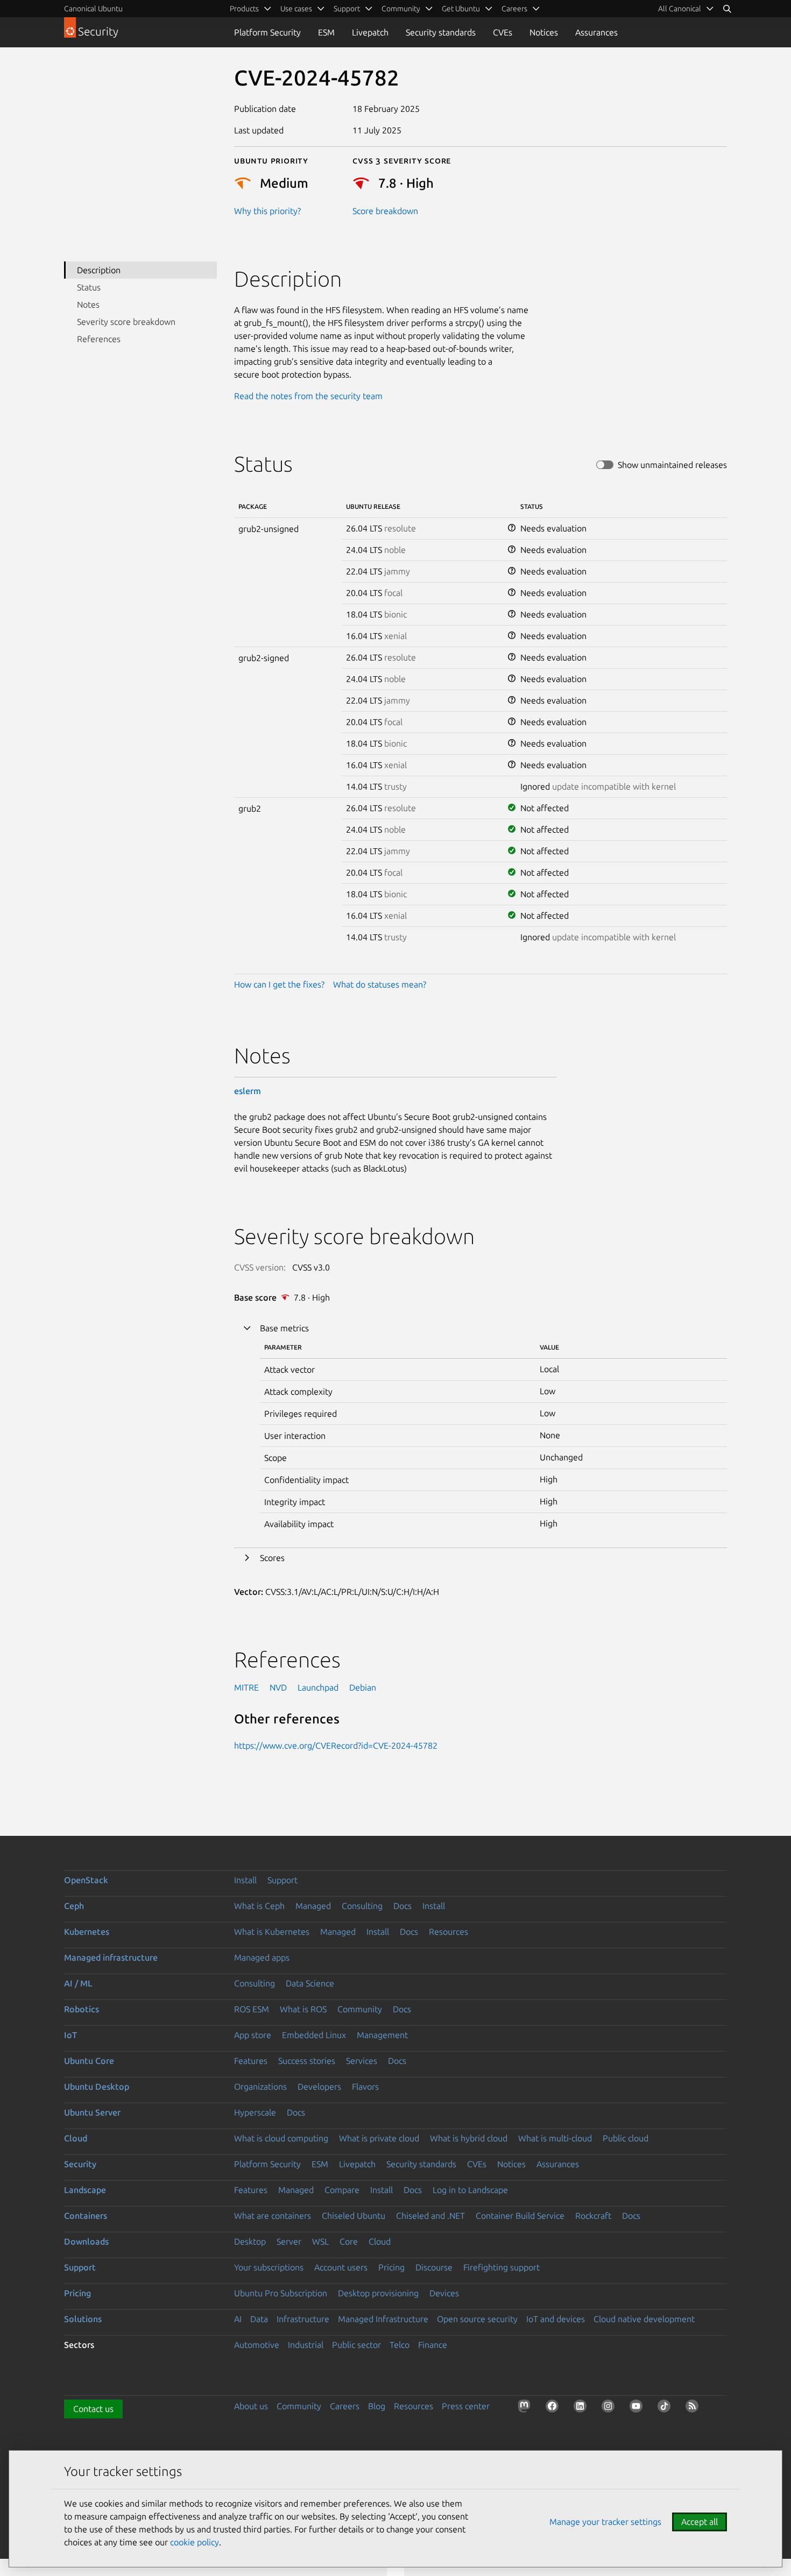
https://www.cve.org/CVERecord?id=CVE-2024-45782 (336, 1745)
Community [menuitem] (401, 9)
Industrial (306, 2345)
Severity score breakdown (126, 322)
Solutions (83, 2319)
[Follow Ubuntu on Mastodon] (526, 2408)
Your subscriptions (269, 2267)
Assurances (596, 32)
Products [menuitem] (244, 9)
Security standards (441, 32)
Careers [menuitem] (514, 9)
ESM (326, 32)
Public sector (356, 2345)
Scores (272, 1558)
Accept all (700, 2522)
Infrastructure (303, 2319)
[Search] (727, 9)
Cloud (76, 2138)
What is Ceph (259, 1906)
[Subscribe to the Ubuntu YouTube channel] (638, 2408)
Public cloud (626, 2138)
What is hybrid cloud (469, 2138)
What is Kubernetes (272, 1932)
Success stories (307, 2061)
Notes (88, 304)
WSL (320, 2241)
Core (349, 2241)
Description (99, 270)
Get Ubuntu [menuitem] (461, 9)
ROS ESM (252, 2009)
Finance (433, 2345)
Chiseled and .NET (430, 2216)
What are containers (273, 2216)
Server (289, 2241)
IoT (70, 2035)
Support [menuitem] (347, 9)
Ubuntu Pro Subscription (281, 2293)
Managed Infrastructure (383, 2319)
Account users (341, 2267)
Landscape (85, 2190)
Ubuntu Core (89, 2061)
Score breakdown (385, 211)
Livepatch (370, 32)
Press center (466, 2406)
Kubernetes (87, 1932)
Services (362, 2061)
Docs (402, 1906)
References (99, 339)
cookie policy (195, 2542)
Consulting (362, 1906)
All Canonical (680, 9)
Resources (449, 1932)
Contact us (93, 2409)
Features (251, 2061)
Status (89, 287)
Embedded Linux (314, 2035)
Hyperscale (255, 2112)
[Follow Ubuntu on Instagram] (610, 2408)
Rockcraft (593, 2216)
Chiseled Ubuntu (354, 2216)
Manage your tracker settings (605, 2522)
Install (245, 1880)
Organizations (260, 2087)
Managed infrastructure (111, 1957)
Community (360, 2009)
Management (382, 2035)
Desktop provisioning (378, 2293)
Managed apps (262, 1957)
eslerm (248, 1091)
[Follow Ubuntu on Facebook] (554, 2408)
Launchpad (318, 1687)
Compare (342, 2190)
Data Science (310, 1983)
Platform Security (267, 32)
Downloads (86, 2241)
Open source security (477, 2319)
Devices (444, 2293)
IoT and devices (556, 2319)
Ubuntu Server (92, 2112)
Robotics (82, 2009)
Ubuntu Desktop (97, 2087)
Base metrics (284, 1328)
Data (259, 2319)
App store (253, 2035)
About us (251, 2406)
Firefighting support (502, 2267)
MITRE (246, 1687)
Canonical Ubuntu (93, 9)
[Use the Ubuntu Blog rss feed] (694, 2408)
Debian (363, 1687)
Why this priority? (267, 211)
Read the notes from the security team (308, 396)
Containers (86, 2216)
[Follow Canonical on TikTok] (666, 2408)
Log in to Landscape (470, 2190)
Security (80, 2164)
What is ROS (303, 2009)
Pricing (391, 2267)
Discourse (434, 2267)
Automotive (257, 2345)
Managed (313, 1906)
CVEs (503, 32)
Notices (544, 32)
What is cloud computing (281, 2138)
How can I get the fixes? (279, 984)
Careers (345, 2406)
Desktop (250, 2241)
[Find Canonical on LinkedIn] (582, 2408)
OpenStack (86, 1880)
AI (238, 2319)
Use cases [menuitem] (296, 9)
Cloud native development (644, 2319)
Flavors (365, 2087)
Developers (319, 2087)
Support (282, 1880)
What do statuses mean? (380, 984)
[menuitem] (686, 9)
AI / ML (78, 1983)
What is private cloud (379, 2138)
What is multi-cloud (555, 2138)
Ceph (74, 1906)
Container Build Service (520, 2216)
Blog (377, 2406)
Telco (400, 2345)
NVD (278, 1687)
